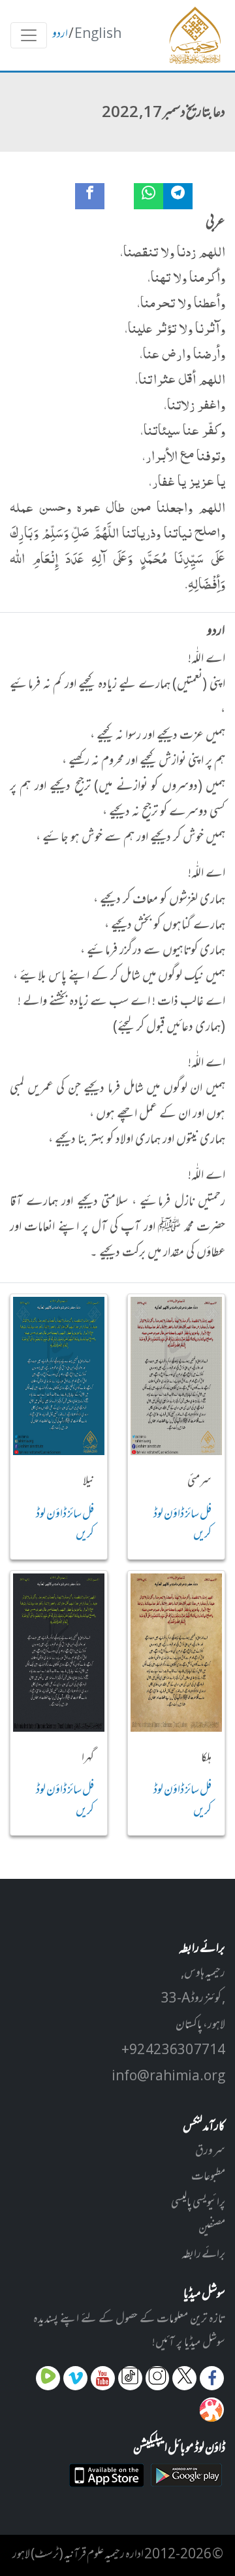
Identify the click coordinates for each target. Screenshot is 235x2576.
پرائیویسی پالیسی (198, 2203)
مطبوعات (208, 2177)
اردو (60, 35)
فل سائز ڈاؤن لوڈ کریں (182, 1525)
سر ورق (210, 2152)
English (98, 35)
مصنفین (212, 2229)
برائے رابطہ (203, 2255)
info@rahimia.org (168, 2077)
